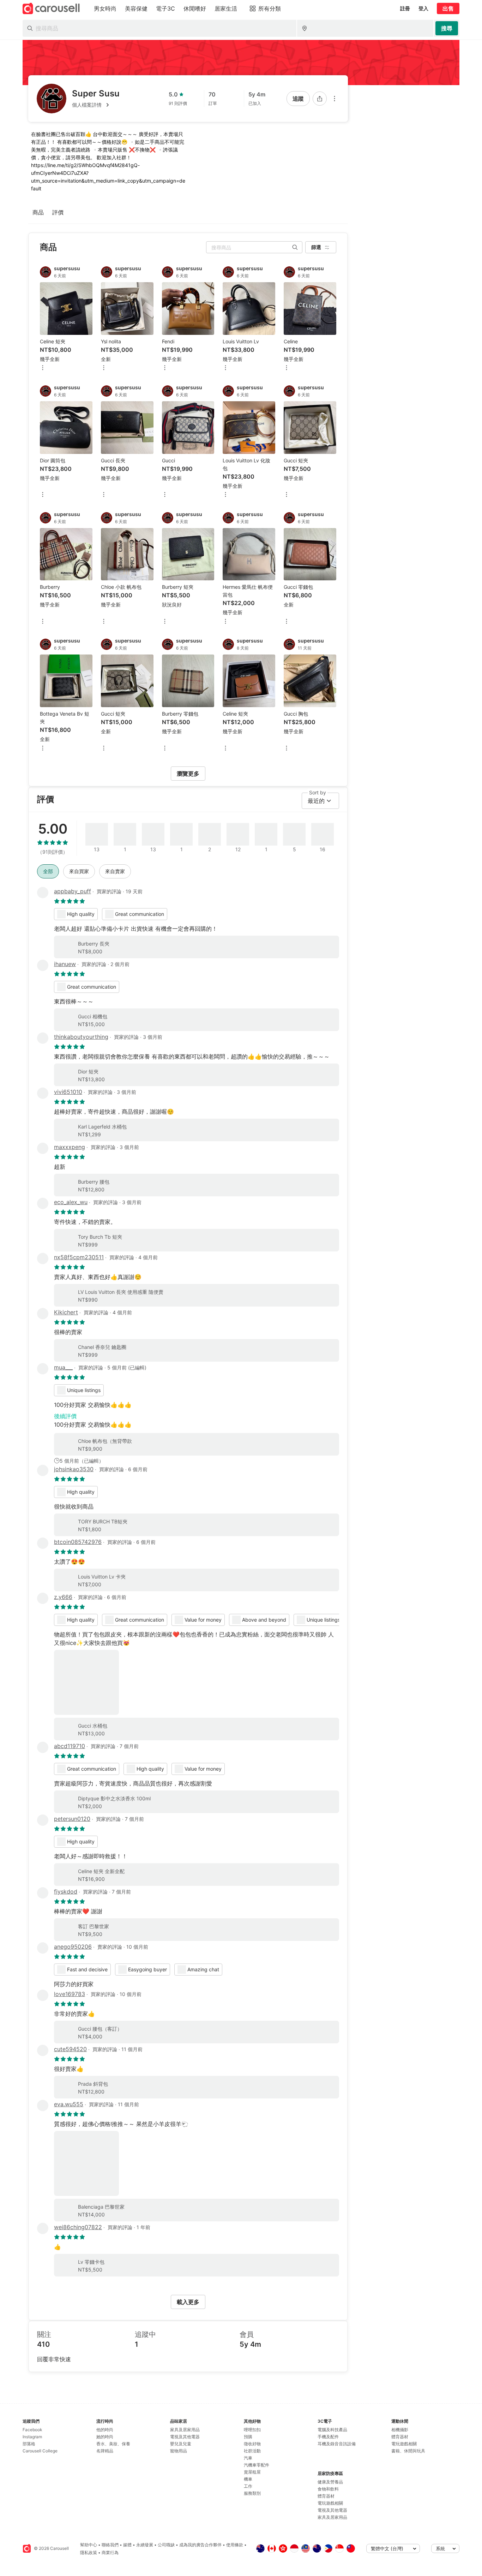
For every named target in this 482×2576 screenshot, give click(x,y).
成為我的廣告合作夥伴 (200, 2545)
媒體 (127, 2545)
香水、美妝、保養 (113, 2444)
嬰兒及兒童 (181, 2444)
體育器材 (326, 2496)
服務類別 (252, 2493)
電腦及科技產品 (332, 2430)
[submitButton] (447, 28)
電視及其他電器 (185, 2437)
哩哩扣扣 (252, 2430)
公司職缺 (166, 2545)
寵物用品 (179, 2451)
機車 (248, 2479)
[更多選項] (335, 99)
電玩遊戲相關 (330, 2503)
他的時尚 (105, 2430)
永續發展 (145, 2545)
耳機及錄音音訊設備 (337, 2444)
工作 (248, 2486)
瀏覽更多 (188, 774)
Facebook (32, 2430)
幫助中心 (89, 2545)
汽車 (248, 2458)
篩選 (316, 247)
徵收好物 (252, 2444)
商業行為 (110, 2553)
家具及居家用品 (185, 2430)
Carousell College (40, 2451)
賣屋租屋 (252, 2472)
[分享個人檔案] (320, 99)
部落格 (29, 2444)
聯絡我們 (110, 2545)
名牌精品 (105, 2451)
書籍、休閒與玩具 (408, 2451)
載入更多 (188, 2302)
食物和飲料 (328, 2489)
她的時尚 (105, 2437)
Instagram (32, 2437)
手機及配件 (328, 2437)
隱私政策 (89, 2553)
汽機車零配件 (257, 2465)
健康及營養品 (330, 2482)
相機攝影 (400, 2430)
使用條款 (235, 2545)
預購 (248, 2437)
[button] (96, 105)
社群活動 (252, 2451)
